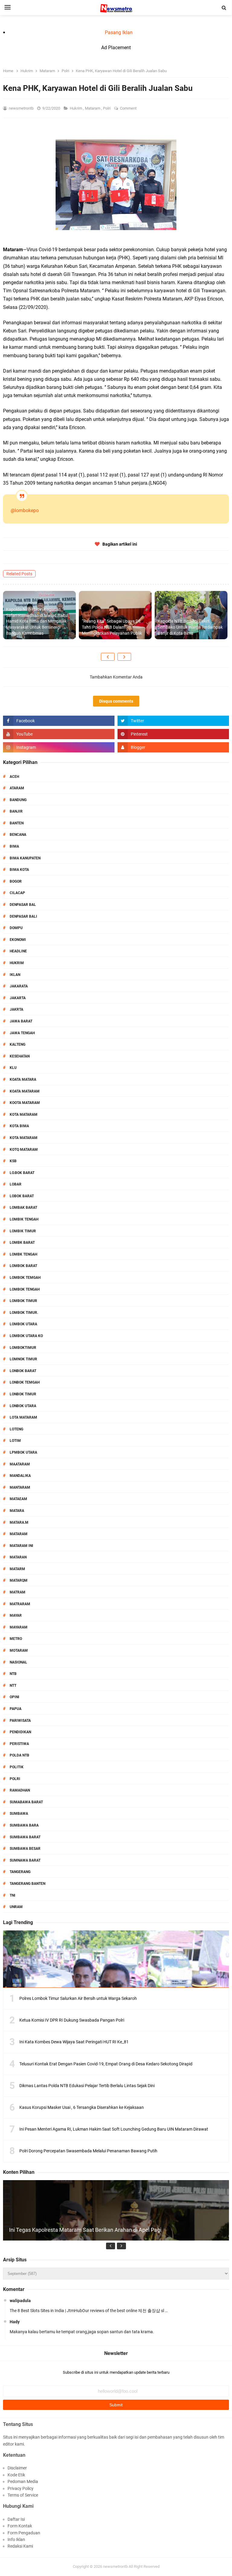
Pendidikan (20, 1732)
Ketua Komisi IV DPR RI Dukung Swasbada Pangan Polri (72, 2020)
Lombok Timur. (24, 1313)
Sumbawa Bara (24, 1825)
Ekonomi (18, 940)
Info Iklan (16, 2539)
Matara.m (19, 1522)
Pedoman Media (23, 2481)
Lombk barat (22, 1243)
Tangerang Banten (27, 1884)
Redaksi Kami (20, 2546)
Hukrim (76, 108)
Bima (14, 846)
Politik (17, 1767)
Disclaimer (17, 2468)
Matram (18, 1592)
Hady (15, 2322)
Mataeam (18, 1499)
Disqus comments (116, 701)
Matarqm (19, 1580)
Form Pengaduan (24, 2533)
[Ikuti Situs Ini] (173, 747)
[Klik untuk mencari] (224, 8)
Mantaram (20, 1487)
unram (16, 1907)
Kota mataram (24, 1138)
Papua (16, 1709)
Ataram (17, 788)
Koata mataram (25, 1091)
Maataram (20, 1464)
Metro (16, 1639)
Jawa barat (21, 1021)
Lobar (16, 1184)
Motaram (19, 1651)
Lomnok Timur (23, 1359)
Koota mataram (25, 1103)
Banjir (16, 811)
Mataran (18, 1557)
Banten (17, 823)
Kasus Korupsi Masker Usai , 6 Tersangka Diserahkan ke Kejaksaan (82, 2107)
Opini (14, 1697)
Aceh (14, 777)
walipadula (20, 2301)
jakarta (18, 998)
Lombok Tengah (25, 1289)
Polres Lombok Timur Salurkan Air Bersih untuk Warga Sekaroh (78, 1998)
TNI (13, 1895)
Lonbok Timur (23, 1394)
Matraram (20, 1604)
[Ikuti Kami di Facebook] (59, 721)
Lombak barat (23, 1208)
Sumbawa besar (25, 1849)
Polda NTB (19, 1755)
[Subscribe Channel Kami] (59, 734)
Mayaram (19, 1627)
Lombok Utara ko (26, 1336)
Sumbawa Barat (25, 1837)
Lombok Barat (23, 1266)
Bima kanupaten (25, 858)
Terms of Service (23, 2495)
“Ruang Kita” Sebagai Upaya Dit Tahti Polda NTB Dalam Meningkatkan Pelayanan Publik (112, 627)
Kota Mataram (24, 1115)
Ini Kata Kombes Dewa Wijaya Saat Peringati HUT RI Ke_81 (74, 2042)
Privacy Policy (21, 2488)
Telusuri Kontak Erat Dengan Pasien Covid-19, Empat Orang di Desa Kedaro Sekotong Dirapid (106, 2064)
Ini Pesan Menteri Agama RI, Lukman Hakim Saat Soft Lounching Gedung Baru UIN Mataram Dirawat (114, 2129)
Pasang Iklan (119, 32)
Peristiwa (19, 1744)
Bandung (18, 800)
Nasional (18, 1662)
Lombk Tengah (23, 1254)
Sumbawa (19, 1814)
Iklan (15, 975)
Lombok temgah (25, 1278)
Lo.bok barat (22, 1173)
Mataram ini (21, 1546)
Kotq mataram (24, 1150)
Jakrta (16, 1009)
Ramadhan (20, 1790)
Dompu (16, 928)
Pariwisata (20, 1721)
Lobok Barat (22, 1196)
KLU (13, 1068)
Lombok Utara (23, 1324)
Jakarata (19, 986)
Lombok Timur (23, 1301)
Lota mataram (23, 1417)
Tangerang (20, 1872)
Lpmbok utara (23, 1452)
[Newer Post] (108, 657)
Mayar (16, 1615)
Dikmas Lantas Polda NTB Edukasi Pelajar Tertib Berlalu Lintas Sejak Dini (87, 2086)
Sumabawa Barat (26, 1802)
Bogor (16, 881)
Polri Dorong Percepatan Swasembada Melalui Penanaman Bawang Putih (88, 2151)
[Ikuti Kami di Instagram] (59, 747)
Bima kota (19, 870)
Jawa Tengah (22, 1033)
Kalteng (18, 1044)
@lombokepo (25, 510)
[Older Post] (124, 657)
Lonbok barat (23, 1371)
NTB (13, 1674)
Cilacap (17, 893)
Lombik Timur (23, 1231)
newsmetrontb (115, 2566)
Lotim (15, 1441)
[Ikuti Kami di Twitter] (173, 721)
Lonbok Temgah (25, 1382)
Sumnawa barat (25, 1860)
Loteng (16, 1429)
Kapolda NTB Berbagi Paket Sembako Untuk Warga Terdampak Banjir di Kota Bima (190, 627)
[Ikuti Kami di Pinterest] (173, 734)
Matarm (17, 1569)
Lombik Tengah (24, 1219)
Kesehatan (20, 1056)
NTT (13, 1686)
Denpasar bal (23, 905)
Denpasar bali (23, 916)
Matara (17, 1511)
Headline (18, 951)
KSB (13, 1161)
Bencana (18, 835)
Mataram (93, 108)
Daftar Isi (16, 2519)
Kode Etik (16, 2475)
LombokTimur (23, 1348)
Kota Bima (19, 1126)
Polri (107, 108)
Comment (129, 108)
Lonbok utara (23, 1406)
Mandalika (20, 1476)
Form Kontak (20, 2526)
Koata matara (23, 1079)
